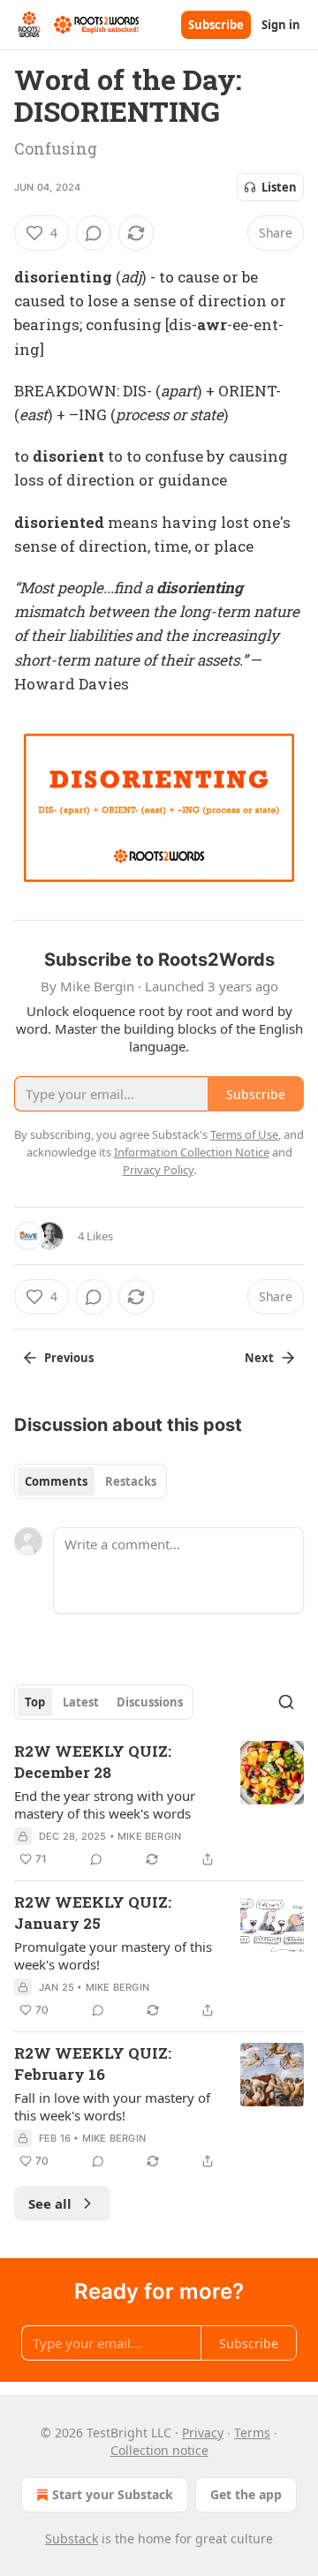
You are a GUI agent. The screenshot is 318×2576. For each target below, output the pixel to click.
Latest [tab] (81, 1702)
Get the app (246, 2494)
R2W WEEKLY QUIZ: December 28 (93, 1762)
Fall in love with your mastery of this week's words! (112, 2106)
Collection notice (159, 2450)
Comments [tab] (56, 1481)
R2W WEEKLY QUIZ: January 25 (93, 1913)
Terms (252, 2433)
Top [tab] (35, 1702)
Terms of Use (244, 1134)
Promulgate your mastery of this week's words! (113, 1955)
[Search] (286, 1702)
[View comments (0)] (94, 233)
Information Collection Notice (192, 1152)
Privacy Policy (158, 1170)
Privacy (203, 2433)
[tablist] (91, 1481)
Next (259, 1358)
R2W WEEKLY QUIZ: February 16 (93, 2064)
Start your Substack (113, 2494)
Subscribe (216, 25)
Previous (69, 1358)
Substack (72, 2538)
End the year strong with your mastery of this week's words (105, 1804)
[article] (159, 1805)
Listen (279, 187)
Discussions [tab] (150, 1702)
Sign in (281, 25)
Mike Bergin (149, 1836)
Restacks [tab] (131, 1481)
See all (50, 2203)
